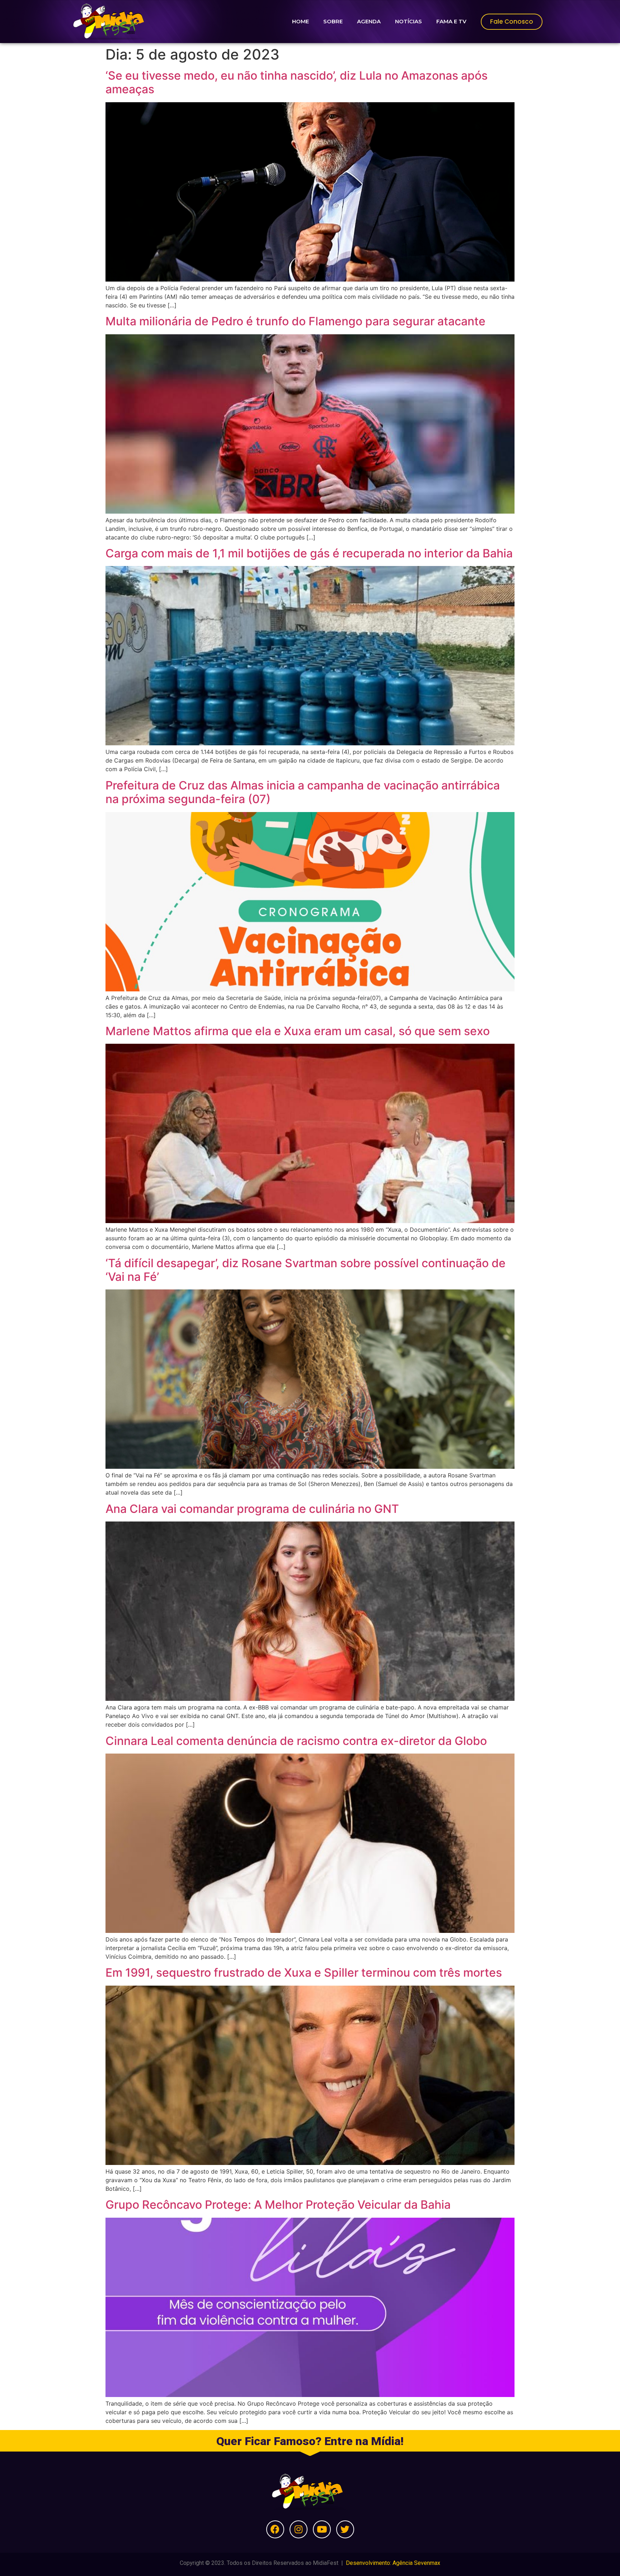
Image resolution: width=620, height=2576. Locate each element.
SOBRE (333, 21)
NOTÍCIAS (408, 21)
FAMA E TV (451, 21)
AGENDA (369, 21)
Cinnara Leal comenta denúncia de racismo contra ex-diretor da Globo (296, 1741)
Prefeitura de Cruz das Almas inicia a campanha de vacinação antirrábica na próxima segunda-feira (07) (303, 792)
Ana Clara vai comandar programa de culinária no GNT (252, 1509)
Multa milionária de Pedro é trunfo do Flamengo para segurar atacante (295, 321)
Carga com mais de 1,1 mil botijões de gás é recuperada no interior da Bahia (309, 553)
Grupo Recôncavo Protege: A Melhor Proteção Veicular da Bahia (278, 2205)
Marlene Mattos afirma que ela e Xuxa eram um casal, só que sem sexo (298, 1031)
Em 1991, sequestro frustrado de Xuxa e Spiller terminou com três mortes (304, 1973)
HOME (300, 21)
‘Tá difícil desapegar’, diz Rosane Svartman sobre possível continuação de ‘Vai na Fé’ (306, 1270)
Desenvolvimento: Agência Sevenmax (393, 2563)
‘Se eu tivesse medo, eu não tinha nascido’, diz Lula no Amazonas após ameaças (297, 82)
